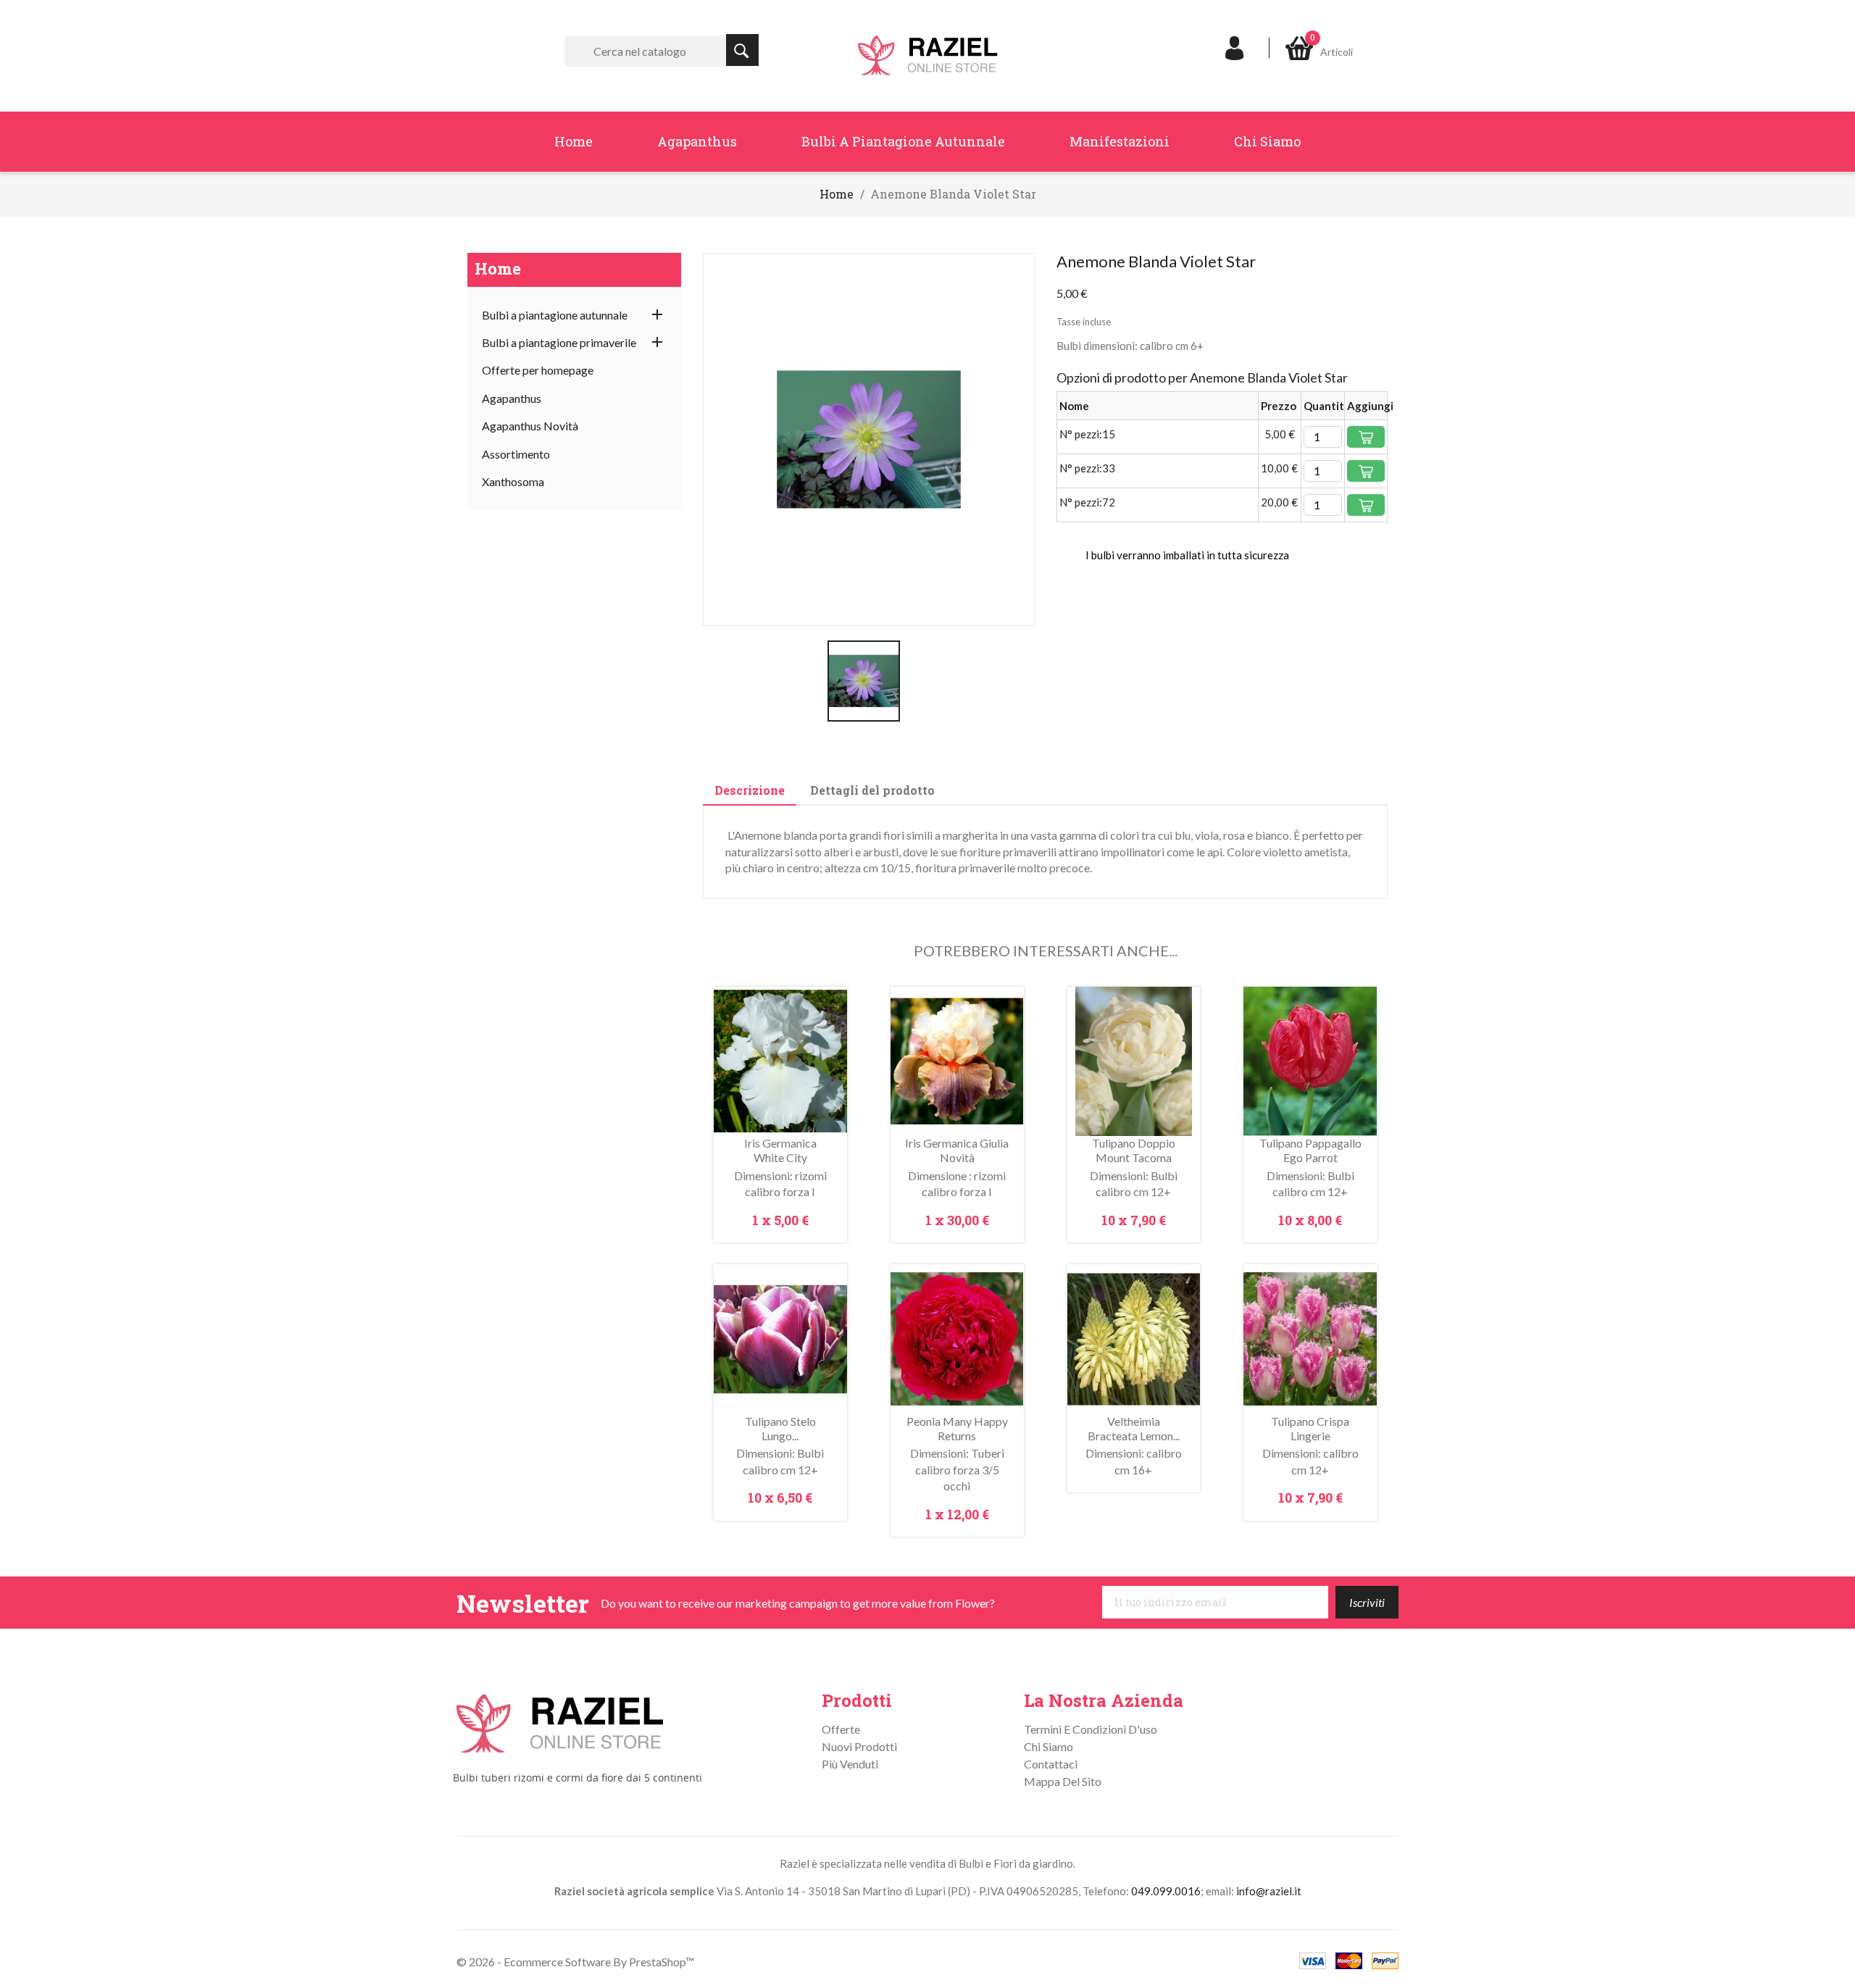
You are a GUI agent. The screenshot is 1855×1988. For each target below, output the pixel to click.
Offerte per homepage (538, 370)
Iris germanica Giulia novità (957, 1150)
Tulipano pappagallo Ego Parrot (1310, 1150)
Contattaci (1051, 1764)
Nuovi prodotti (859, 1746)
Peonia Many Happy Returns (957, 1428)
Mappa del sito (1063, 1781)
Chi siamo (1267, 141)
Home (574, 141)
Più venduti (850, 1764)
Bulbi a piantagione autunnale (903, 141)
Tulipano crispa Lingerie (1310, 1428)
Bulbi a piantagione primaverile (559, 342)
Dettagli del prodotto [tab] (872, 790)
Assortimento (516, 454)
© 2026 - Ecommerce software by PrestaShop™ (575, 1962)
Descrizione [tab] (750, 790)
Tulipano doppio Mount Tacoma (1134, 1150)
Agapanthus (697, 141)
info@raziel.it (1269, 1891)
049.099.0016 (1166, 1891)
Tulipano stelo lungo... (780, 1428)
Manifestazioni (1120, 141)
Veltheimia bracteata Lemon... (1134, 1428)
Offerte (841, 1729)
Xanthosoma (513, 481)
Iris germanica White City (780, 1150)
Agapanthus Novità (530, 426)
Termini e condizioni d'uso (1091, 1729)
